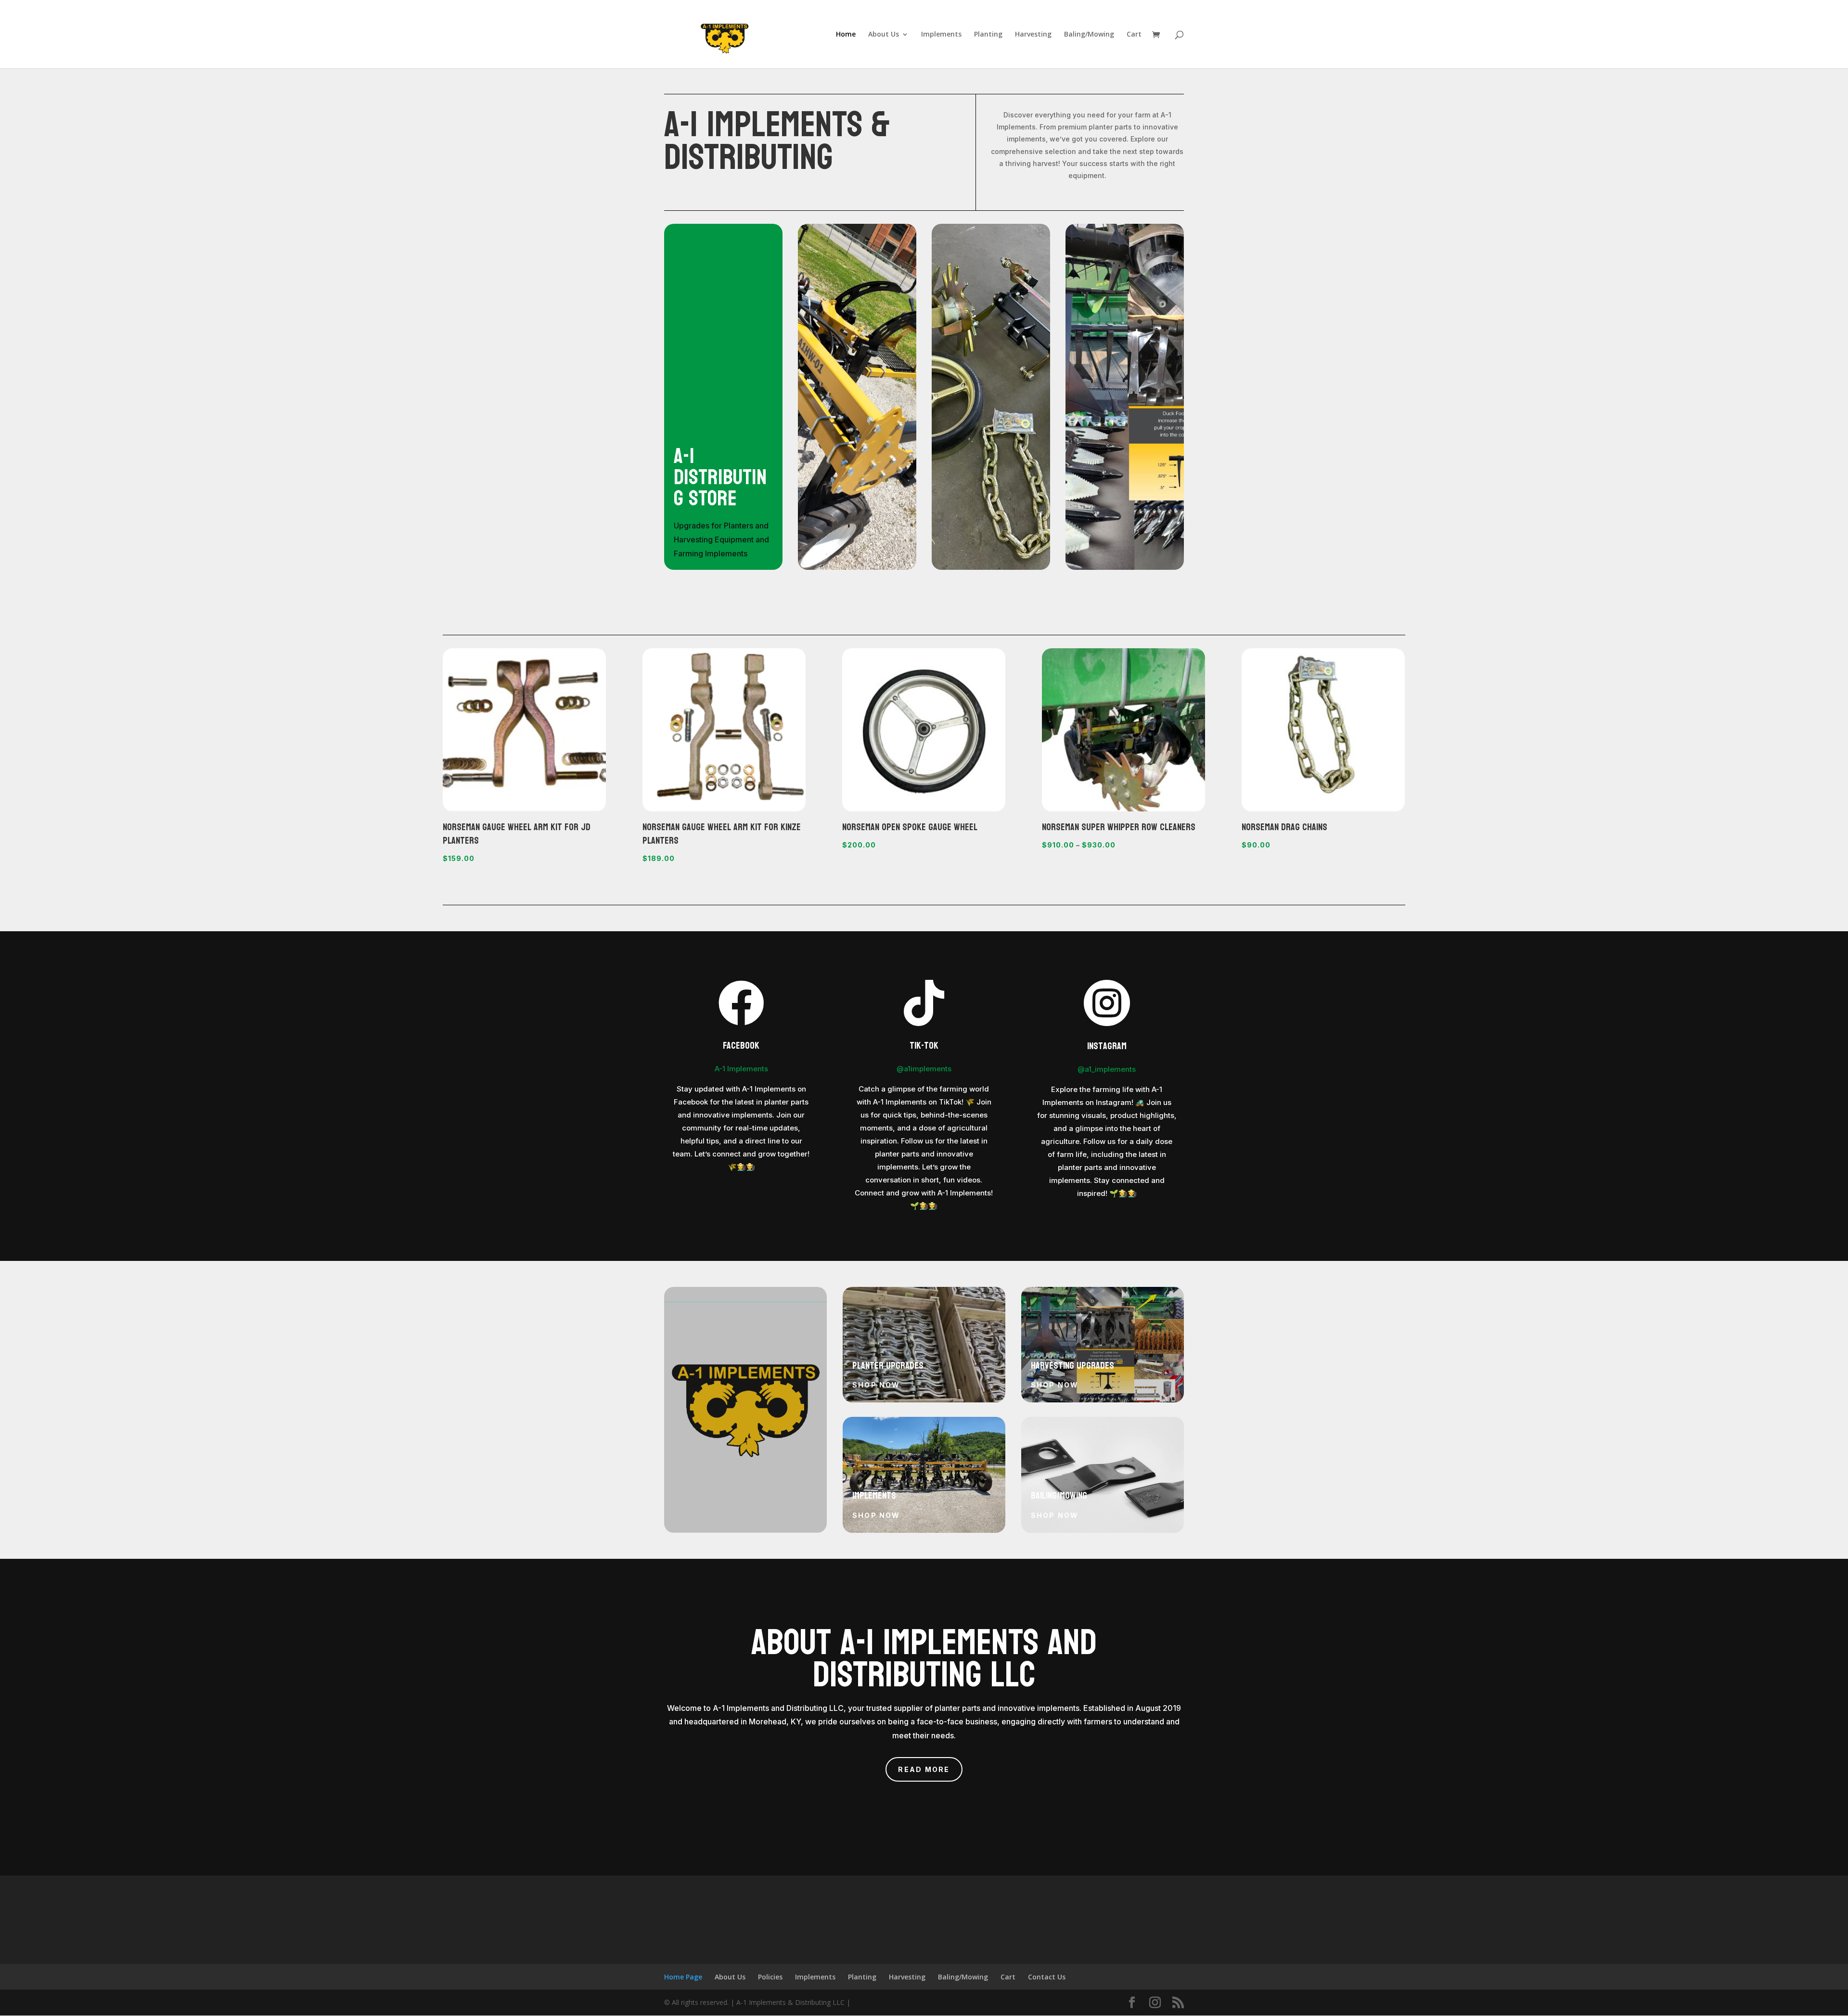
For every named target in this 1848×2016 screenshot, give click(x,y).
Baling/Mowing (1089, 35)
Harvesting (1033, 35)
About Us (884, 35)
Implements (941, 35)
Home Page (683, 1977)
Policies (770, 1977)
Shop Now (876, 1385)
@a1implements (924, 1069)
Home (846, 35)
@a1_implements (1107, 1069)
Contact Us (1047, 1977)
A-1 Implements (741, 1069)
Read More (924, 1769)
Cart (1134, 35)
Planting (988, 35)
